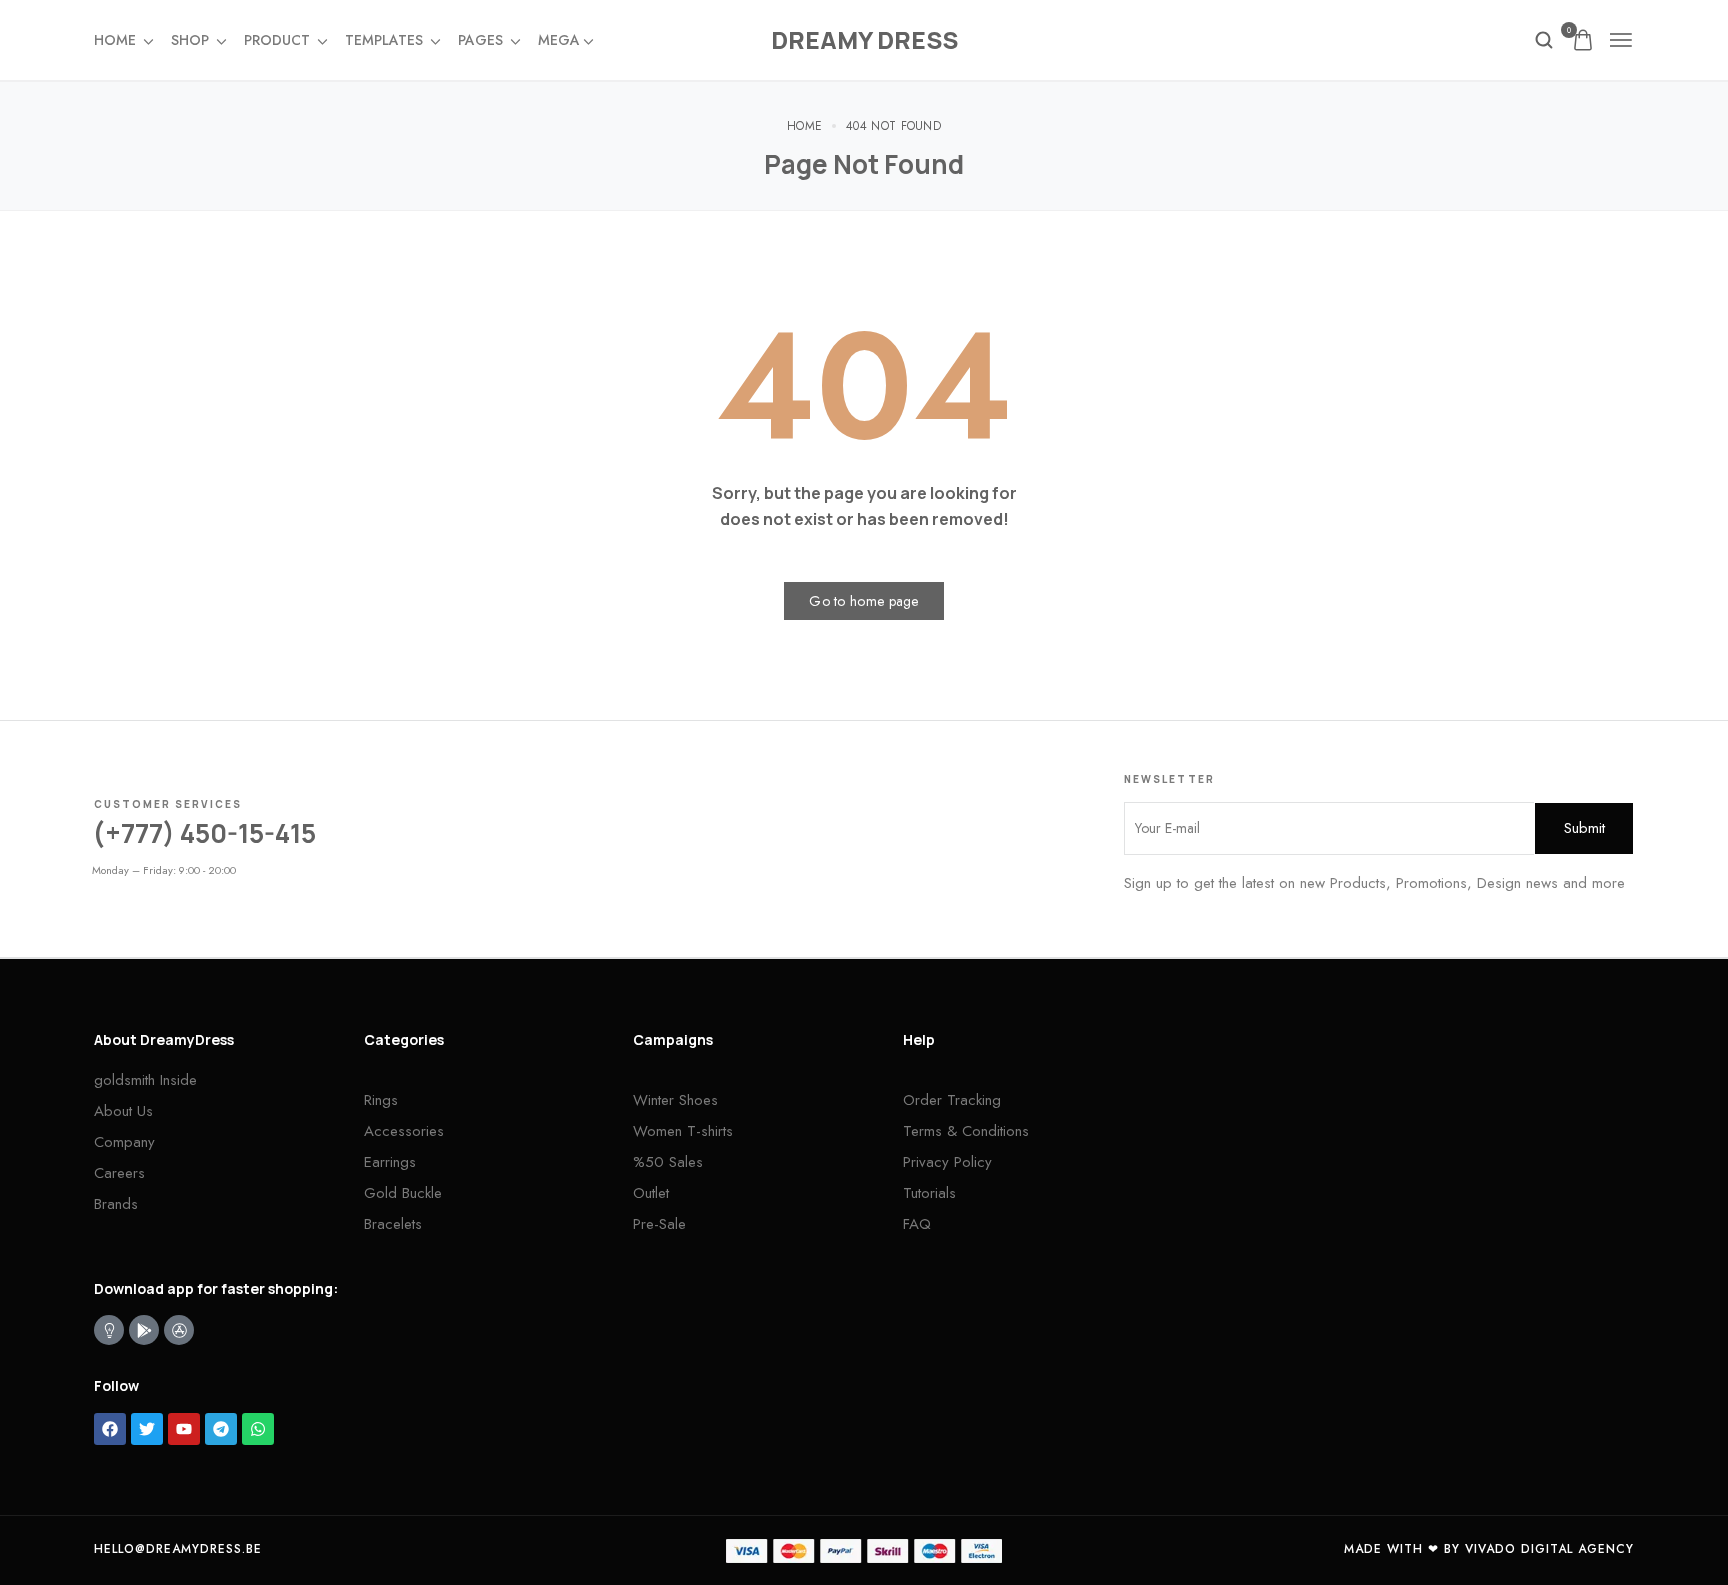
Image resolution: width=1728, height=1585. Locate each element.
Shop (190, 40)
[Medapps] (109, 1330)
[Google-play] (144, 1330)
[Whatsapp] (258, 1429)
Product (277, 40)
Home (115, 40)
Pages (480, 40)
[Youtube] (184, 1429)
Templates (384, 40)
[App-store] (179, 1330)
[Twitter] (147, 1429)
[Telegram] (221, 1429)
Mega (559, 40)
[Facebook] (110, 1429)
